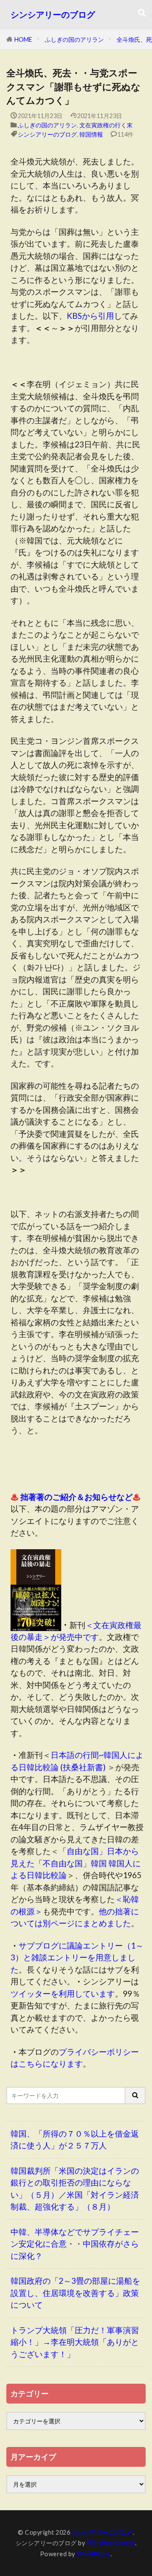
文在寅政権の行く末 (106, 125)
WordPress (94, 2554)
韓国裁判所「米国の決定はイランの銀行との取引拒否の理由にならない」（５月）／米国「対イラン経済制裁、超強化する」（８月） (75, 2189)
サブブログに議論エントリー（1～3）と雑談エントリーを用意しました (77, 1957)
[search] (136, 2096)
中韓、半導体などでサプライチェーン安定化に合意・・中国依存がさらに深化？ (75, 2244)
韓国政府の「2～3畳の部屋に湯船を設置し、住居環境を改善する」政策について (75, 2293)
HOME (23, 39)
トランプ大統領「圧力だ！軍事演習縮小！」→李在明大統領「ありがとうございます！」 (75, 2342)
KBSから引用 (90, 316)
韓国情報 (91, 134)
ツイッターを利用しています (63, 1993)
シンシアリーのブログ (53, 15)
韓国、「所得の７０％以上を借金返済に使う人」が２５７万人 (75, 2140)
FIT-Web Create (111, 2543)
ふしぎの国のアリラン (74, 39)
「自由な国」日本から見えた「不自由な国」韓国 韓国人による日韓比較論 (76, 1863)
